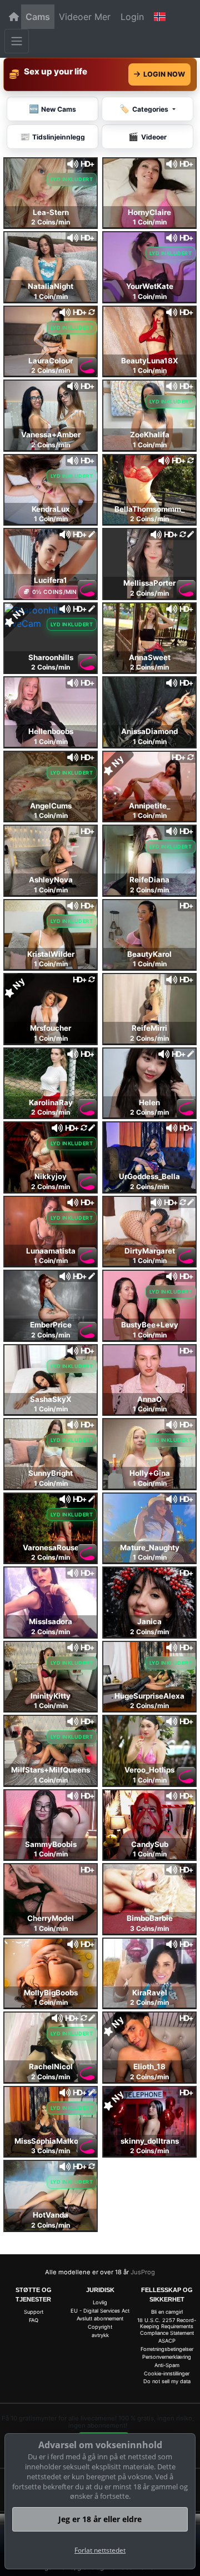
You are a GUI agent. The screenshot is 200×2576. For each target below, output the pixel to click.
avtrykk (100, 2335)
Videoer (75, 17)
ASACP (167, 2341)
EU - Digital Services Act (100, 2311)
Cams (38, 17)
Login (132, 17)
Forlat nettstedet (100, 2550)
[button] (160, 17)
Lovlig (100, 2302)
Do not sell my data (167, 2381)
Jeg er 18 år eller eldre (100, 2519)
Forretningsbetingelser (167, 2349)
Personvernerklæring (167, 2357)
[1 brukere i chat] (51, 1008)
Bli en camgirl (167, 2312)
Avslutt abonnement (100, 2318)
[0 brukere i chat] (51, 192)
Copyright (100, 2327)
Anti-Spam (167, 2365)
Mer (102, 17)
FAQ (34, 2320)
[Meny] (17, 41)
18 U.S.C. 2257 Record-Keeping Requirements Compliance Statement (167, 2327)
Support (34, 2312)
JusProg (143, 2272)
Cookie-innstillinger (167, 2373)
